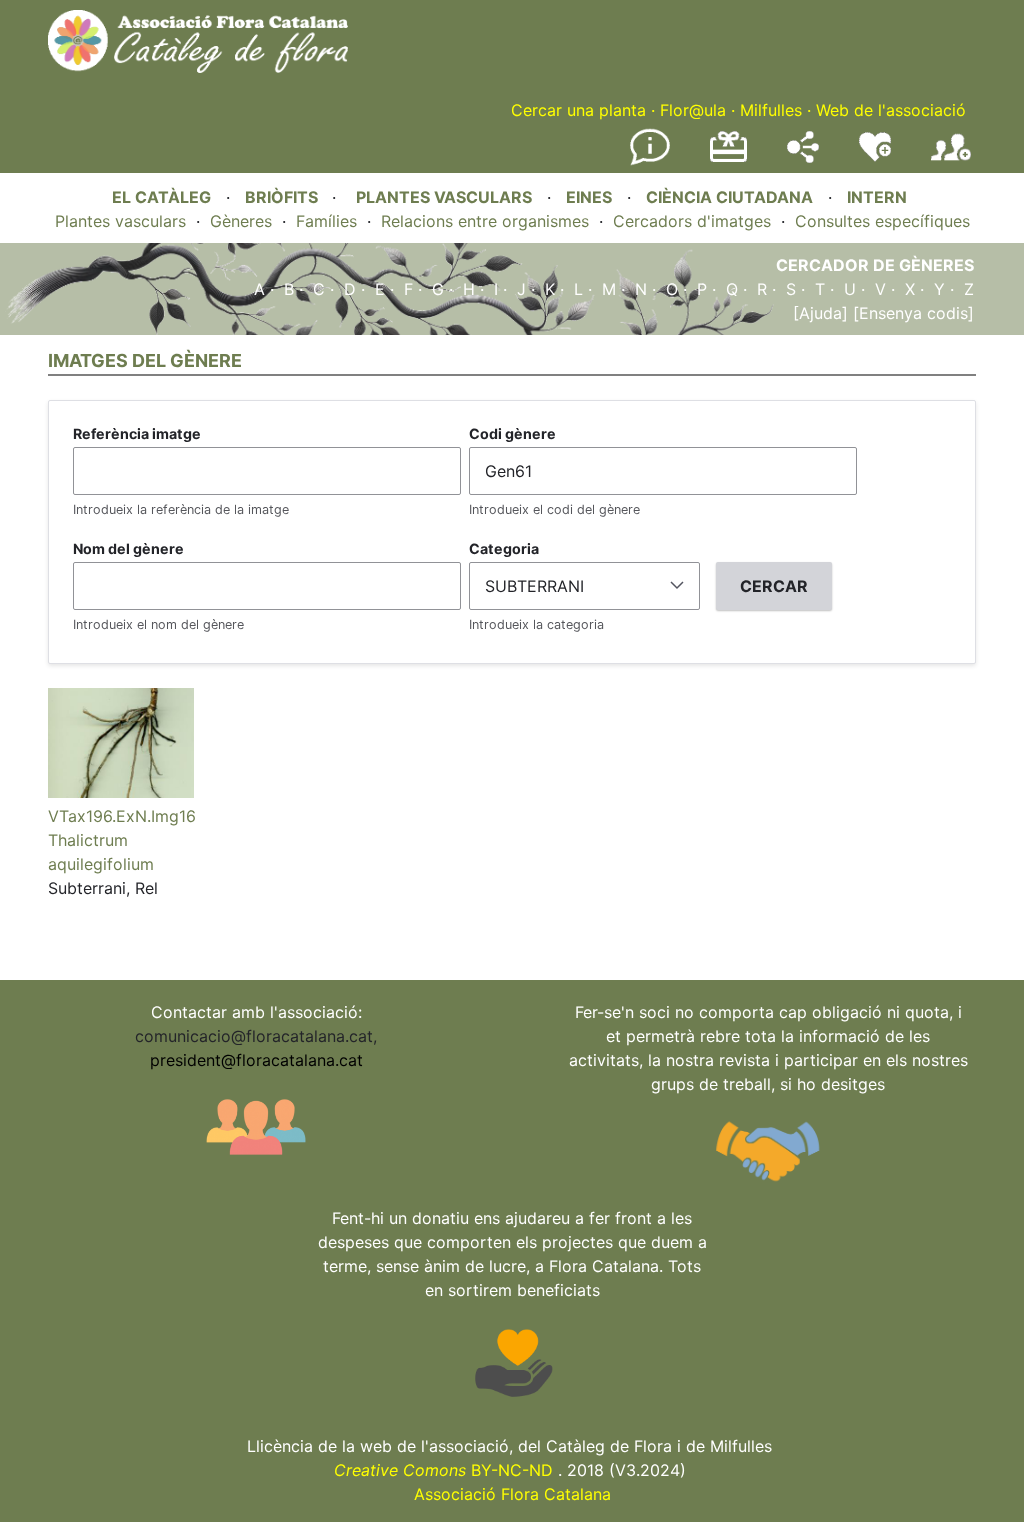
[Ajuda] (820, 313)
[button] (121, 792)
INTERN (877, 197)
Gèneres (241, 221)
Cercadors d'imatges (692, 221)
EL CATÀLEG (161, 197)
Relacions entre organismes (485, 221)
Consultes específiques (882, 221)
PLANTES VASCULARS (444, 197)
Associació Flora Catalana (512, 1494)
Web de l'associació (891, 110)
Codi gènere (512, 433)
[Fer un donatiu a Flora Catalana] (728, 159)
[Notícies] (650, 161)
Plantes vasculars (120, 221)
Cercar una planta (578, 110)
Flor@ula (693, 110)
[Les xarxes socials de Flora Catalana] (803, 157)
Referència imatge (137, 433)
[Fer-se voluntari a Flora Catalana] (875, 157)
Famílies (326, 221)
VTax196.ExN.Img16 (122, 816)
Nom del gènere (128, 548)
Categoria (504, 548)
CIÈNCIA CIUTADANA (729, 197)
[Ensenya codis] (911, 313)
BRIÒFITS (283, 197)
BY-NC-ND (443, 1470)
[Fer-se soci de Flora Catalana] (951, 161)
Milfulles (771, 110)
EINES (589, 197)
